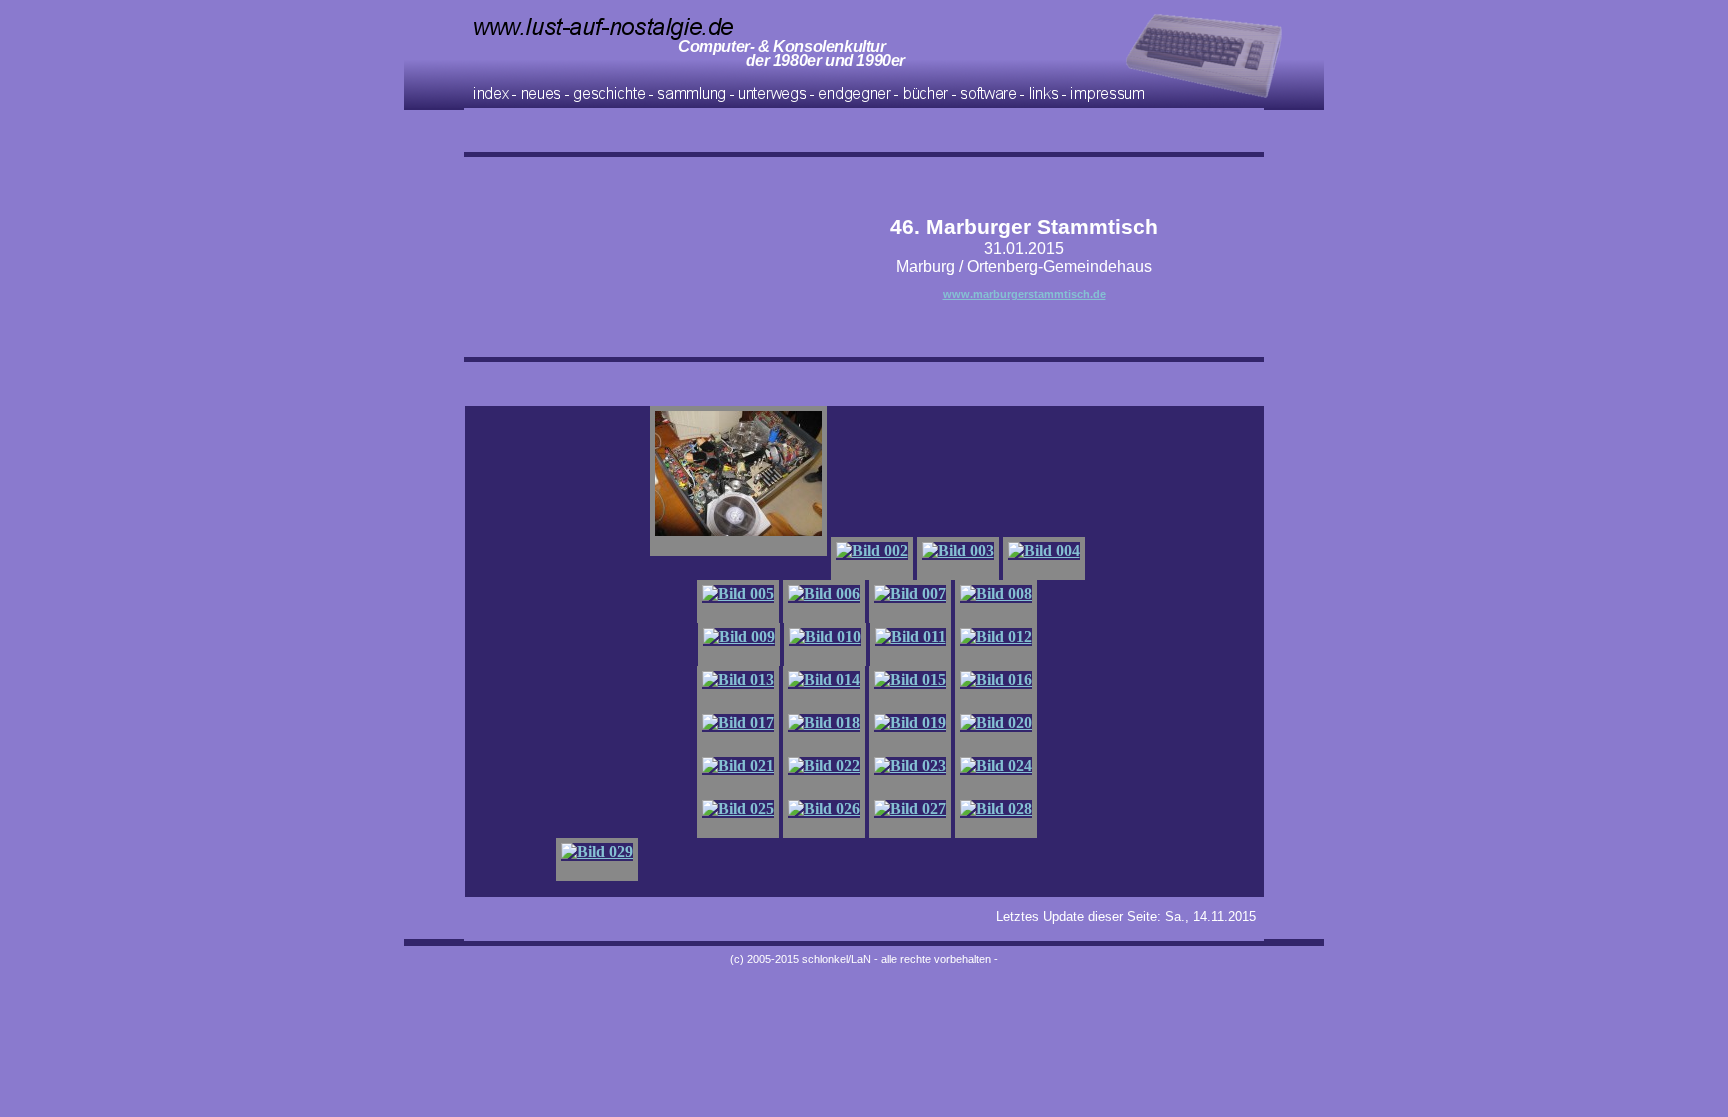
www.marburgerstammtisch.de (1024, 294)
